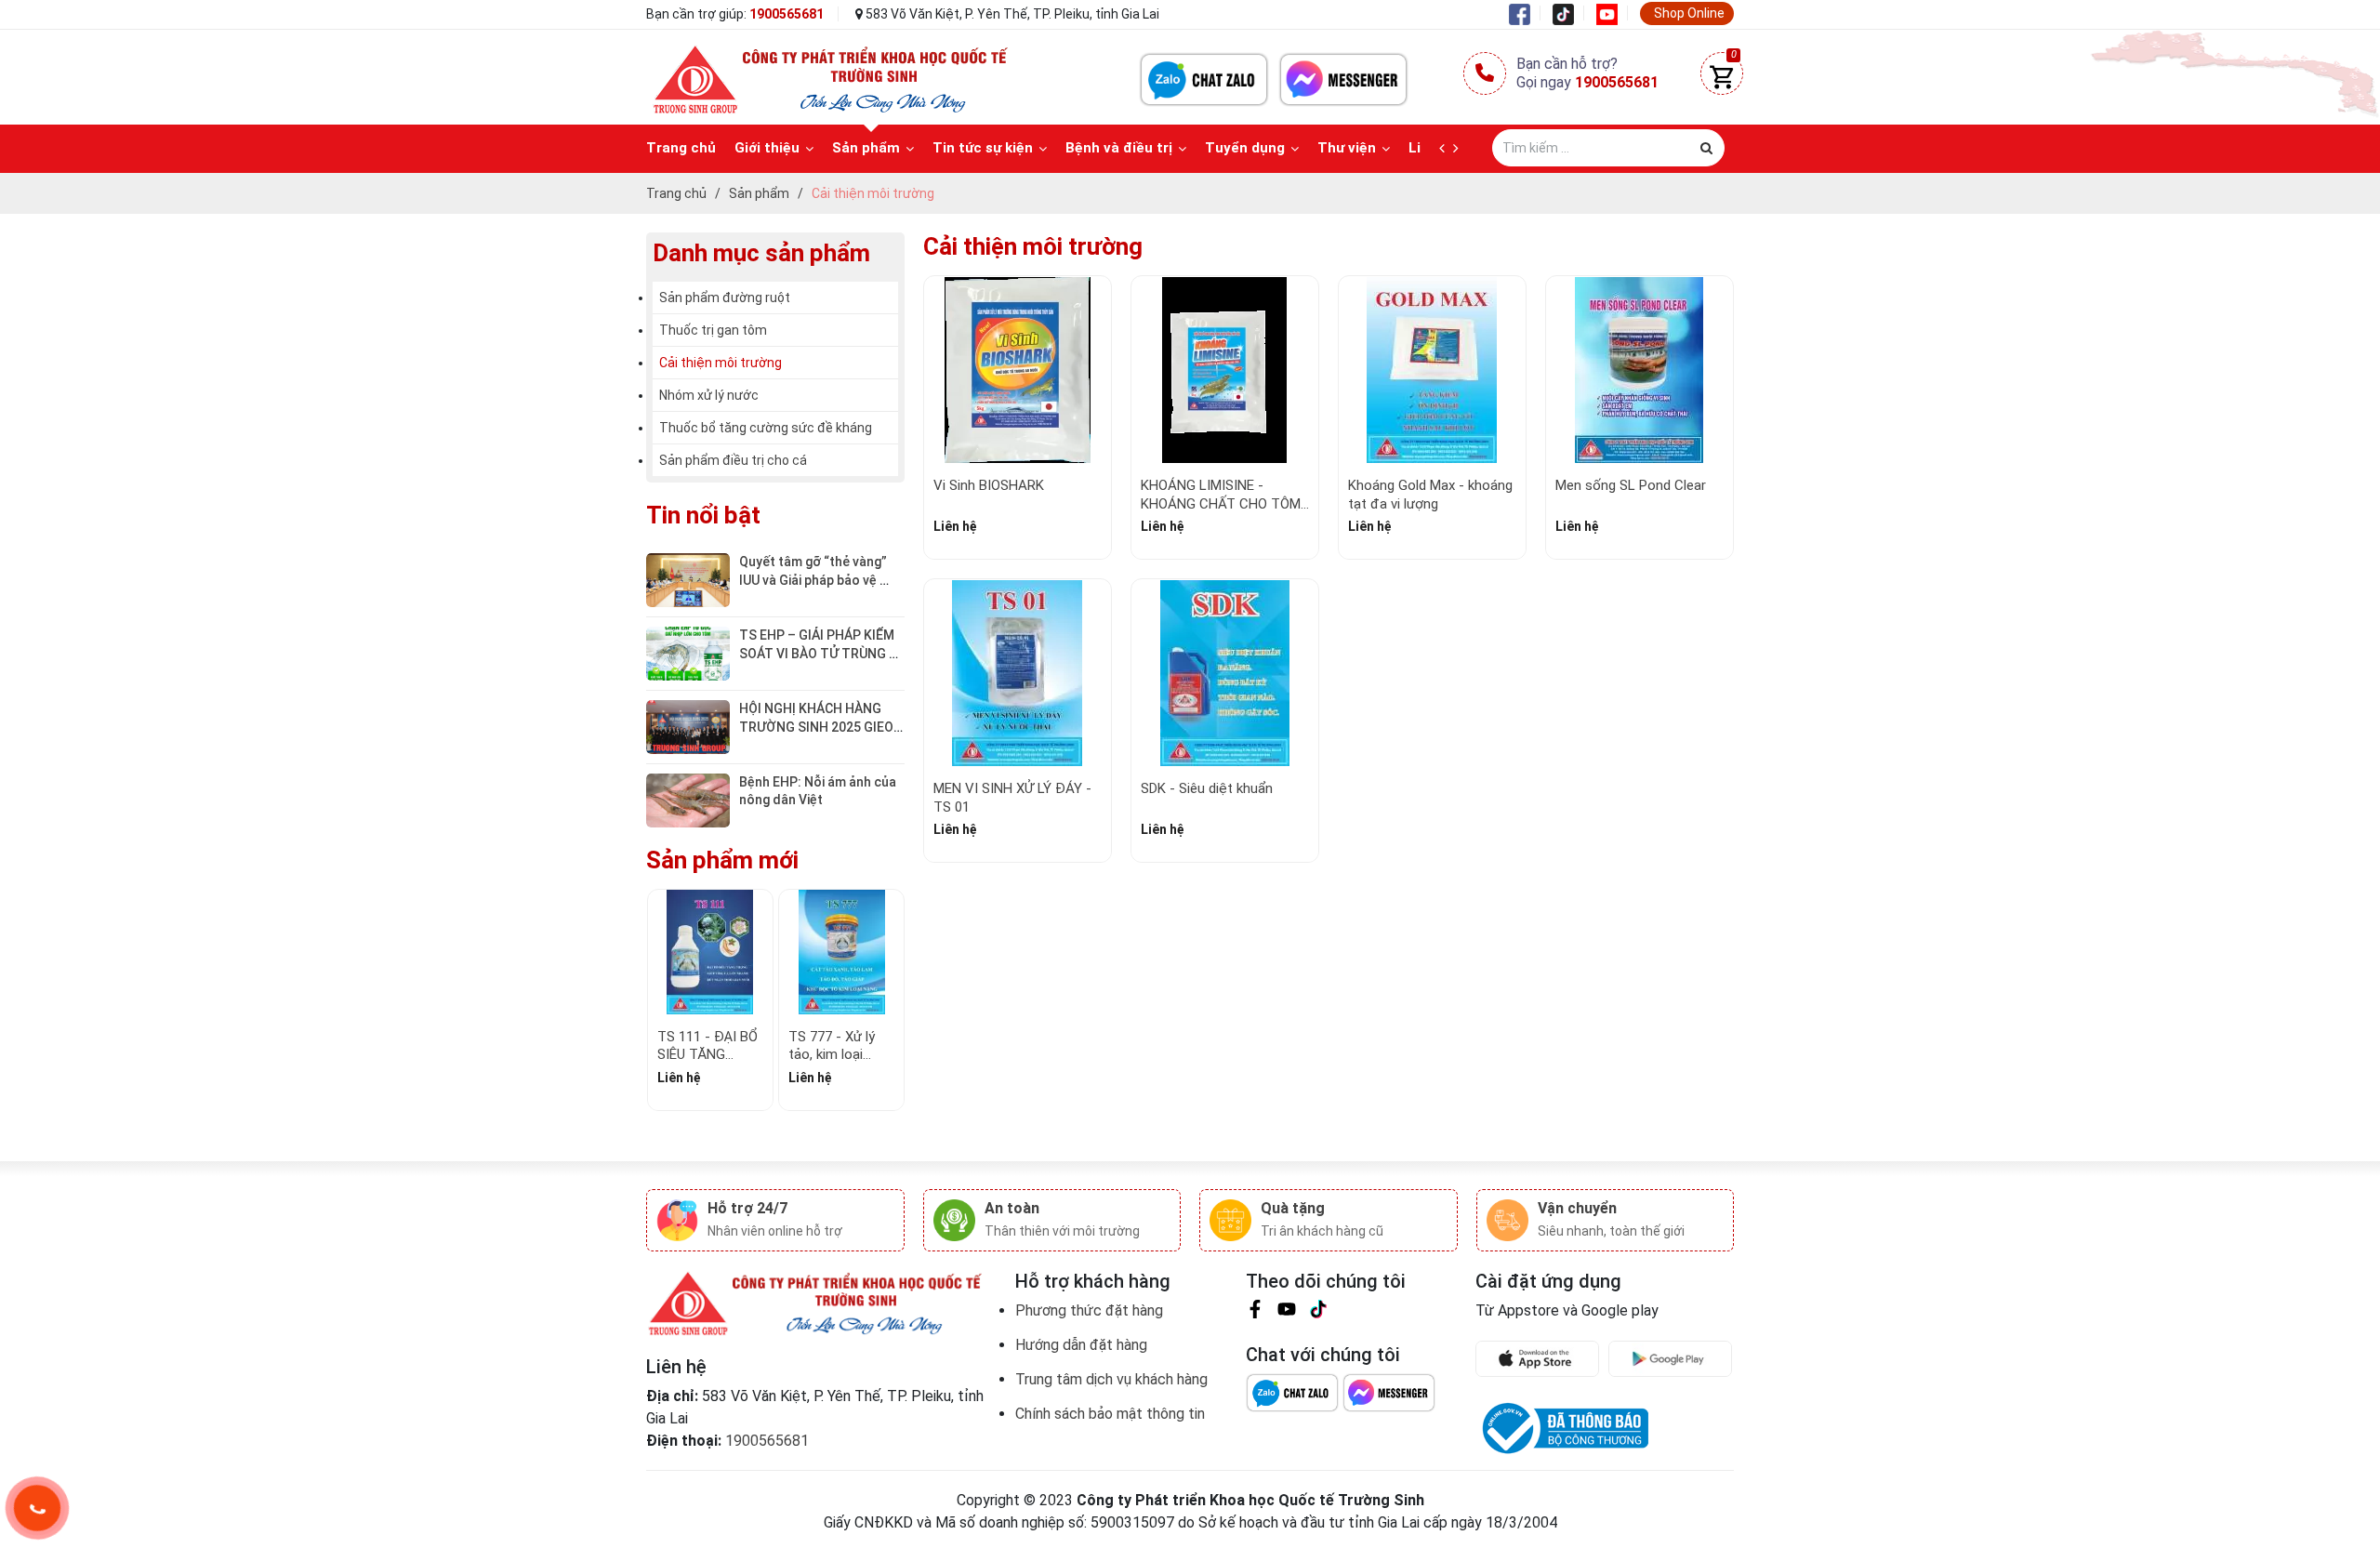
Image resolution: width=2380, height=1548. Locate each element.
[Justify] (1706, 148)
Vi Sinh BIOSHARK (989, 485)
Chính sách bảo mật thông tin (1110, 1414)
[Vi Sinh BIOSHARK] (1018, 370)
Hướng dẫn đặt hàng (1081, 1345)
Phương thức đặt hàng (1089, 1310)
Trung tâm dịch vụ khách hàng (1111, 1379)
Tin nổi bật (703, 515)
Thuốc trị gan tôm (713, 330)
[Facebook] (1525, 13)
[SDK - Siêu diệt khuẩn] (1225, 673)
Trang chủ (681, 148)
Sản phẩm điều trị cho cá (733, 460)
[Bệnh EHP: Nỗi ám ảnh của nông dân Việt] (688, 799)
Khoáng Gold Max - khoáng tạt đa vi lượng (1430, 495)
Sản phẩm (866, 148)
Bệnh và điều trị (1119, 148)
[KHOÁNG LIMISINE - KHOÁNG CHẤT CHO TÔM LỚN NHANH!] (1225, 370)
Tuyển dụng (1245, 148)
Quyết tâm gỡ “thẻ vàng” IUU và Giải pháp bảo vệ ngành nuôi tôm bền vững (815, 580)
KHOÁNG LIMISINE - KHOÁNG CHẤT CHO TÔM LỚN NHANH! (1221, 503)
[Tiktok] (1568, 13)
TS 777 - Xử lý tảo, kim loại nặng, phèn (832, 1055)
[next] (1460, 149)
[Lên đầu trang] (2329, 1441)
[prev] (1446, 149)
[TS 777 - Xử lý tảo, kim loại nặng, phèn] (841, 952)
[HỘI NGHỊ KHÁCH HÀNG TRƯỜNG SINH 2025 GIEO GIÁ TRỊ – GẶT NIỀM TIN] (688, 726)
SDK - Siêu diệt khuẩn (1207, 788)
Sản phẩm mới (722, 860)
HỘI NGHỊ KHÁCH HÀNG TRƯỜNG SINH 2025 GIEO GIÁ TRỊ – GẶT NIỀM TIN (818, 727)
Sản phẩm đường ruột (725, 298)
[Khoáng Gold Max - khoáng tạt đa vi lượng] (1432, 370)
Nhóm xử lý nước (709, 395)
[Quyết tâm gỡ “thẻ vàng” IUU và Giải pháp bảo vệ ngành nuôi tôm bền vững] (688, 580)
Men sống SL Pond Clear (1631, 485)
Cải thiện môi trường (721, 363)
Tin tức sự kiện (983, 148)
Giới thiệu (767, 148)
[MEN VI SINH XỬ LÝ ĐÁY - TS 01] (1018, 673)
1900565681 (787, 14)
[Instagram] (1318, 1312)
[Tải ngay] (1542, 1359)
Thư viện (1347, 148)
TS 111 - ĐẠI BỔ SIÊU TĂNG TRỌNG (707, 1055)
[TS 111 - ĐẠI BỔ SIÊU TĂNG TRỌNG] (710, 952)
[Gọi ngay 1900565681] (37, 1508)
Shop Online (1689, 13)
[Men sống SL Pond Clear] (1640, 370)
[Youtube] (1612, 13)
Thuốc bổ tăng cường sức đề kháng (766, 428)
